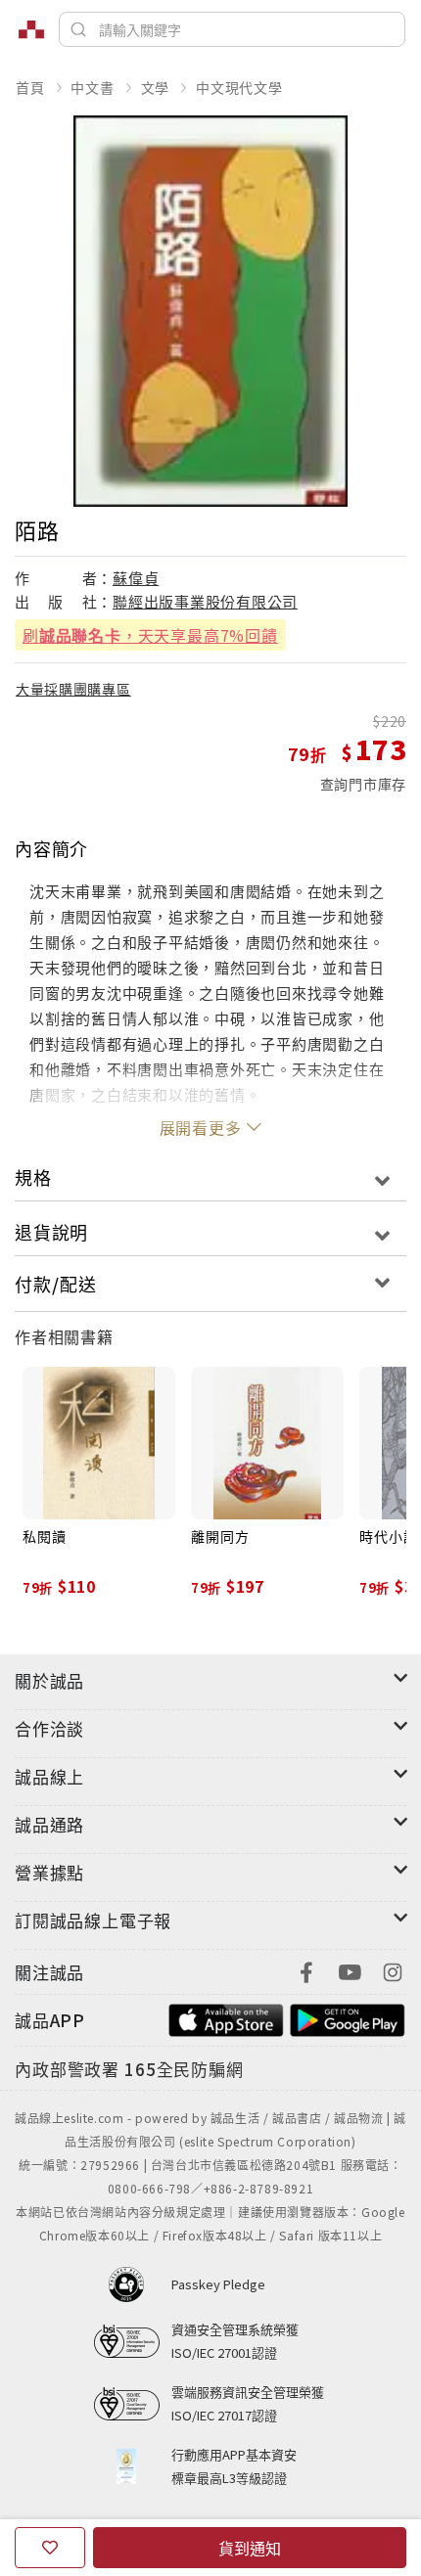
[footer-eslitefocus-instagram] (393, 1970)
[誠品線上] (31, 29)
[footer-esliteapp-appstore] (226, 2018)
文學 (156, 87)
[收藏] (50, 2548)
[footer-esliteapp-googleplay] (348, 2018)
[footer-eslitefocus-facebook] (306, 1970)
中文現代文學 (239, 87)
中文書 (92, 87)
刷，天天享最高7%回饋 (150, 635)
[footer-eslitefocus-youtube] (350, 1970)
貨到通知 (250, 2548)
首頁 (30, 87)
